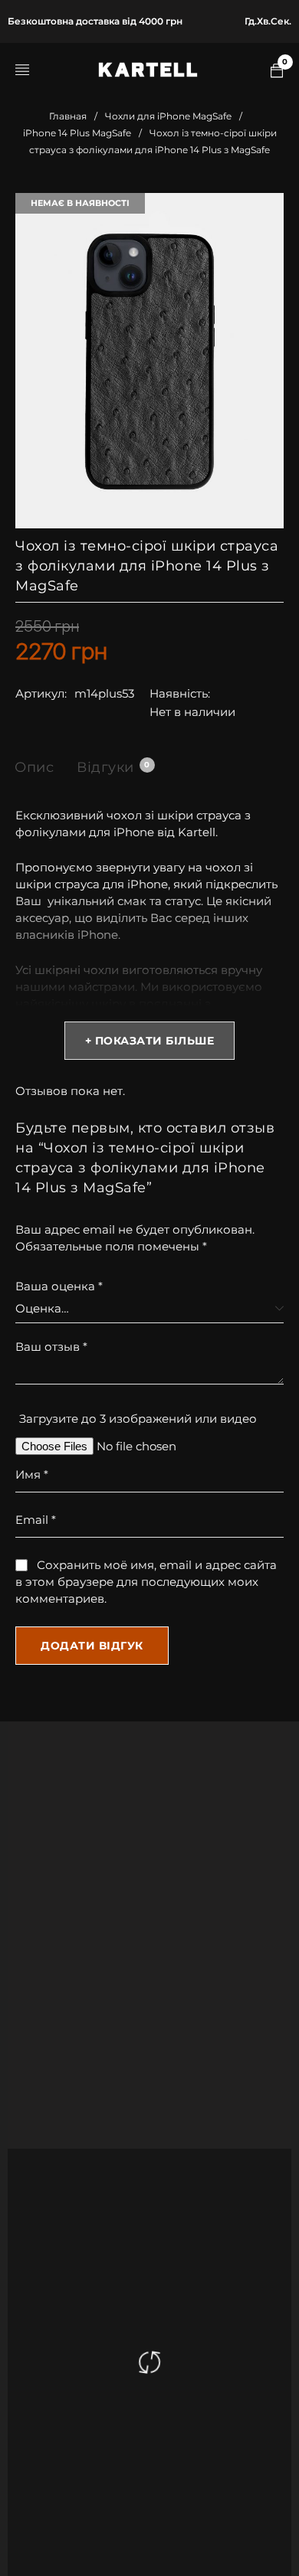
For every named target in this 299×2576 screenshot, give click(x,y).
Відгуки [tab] (113, 767)
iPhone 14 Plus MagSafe (77, 133)
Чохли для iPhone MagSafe (168, 116)
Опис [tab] (34, 767)
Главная (68, 116)
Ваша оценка (59, 1286)
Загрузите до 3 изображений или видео (138, 1419)
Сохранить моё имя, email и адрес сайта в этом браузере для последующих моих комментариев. (146, 1582)
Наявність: (180, 693)
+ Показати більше (150, 1041)
